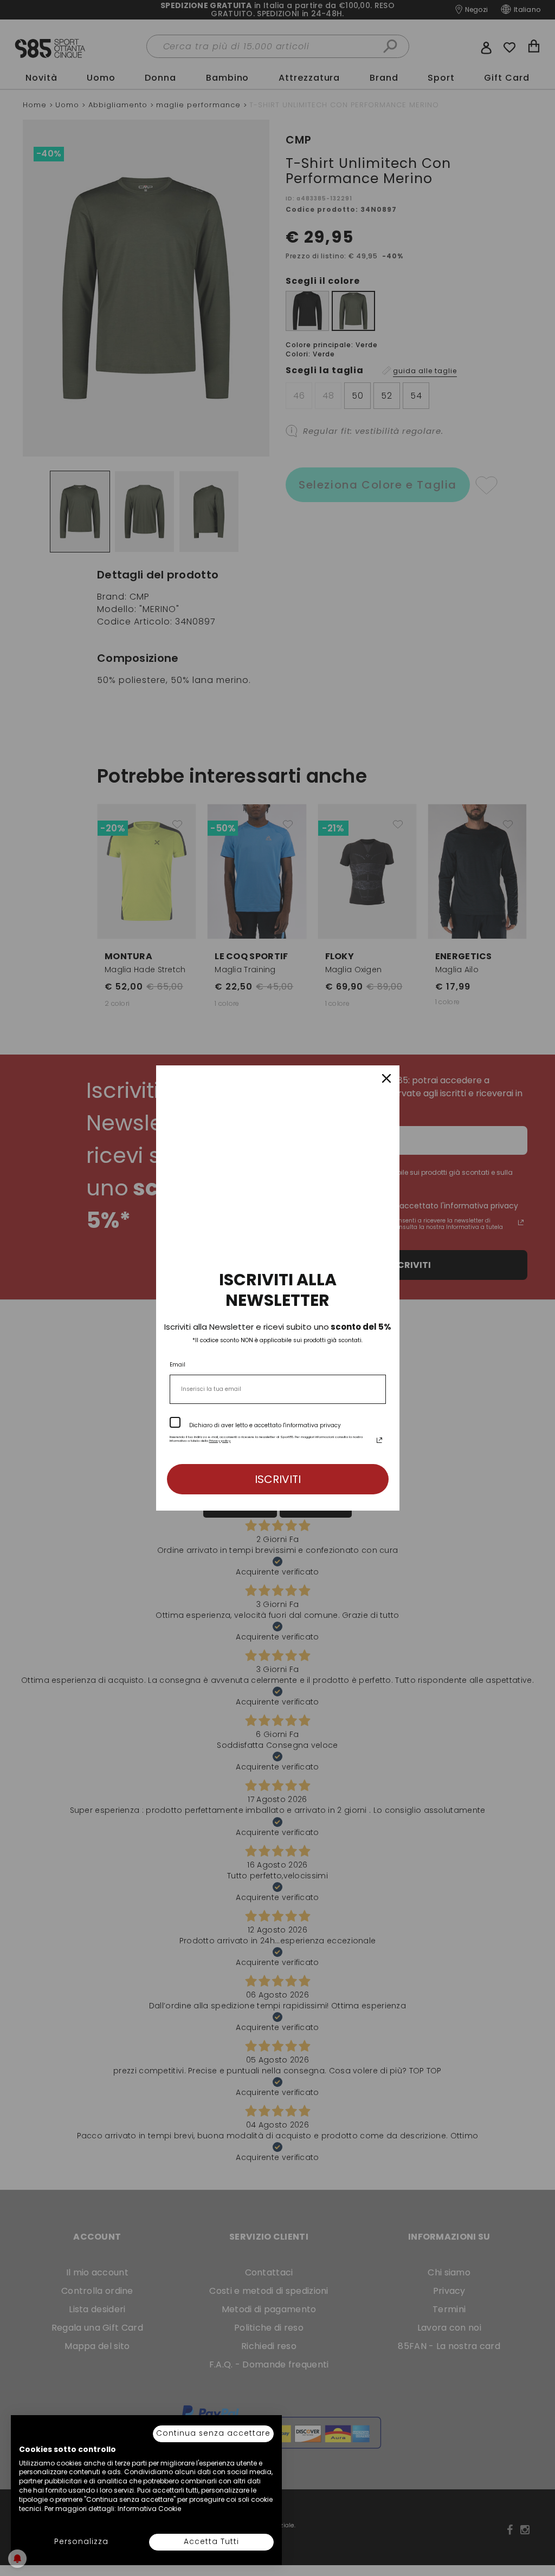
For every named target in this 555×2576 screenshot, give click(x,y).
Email (178, 1365)
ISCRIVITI (278, 1479)
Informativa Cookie (149, 2509)
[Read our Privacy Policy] (379, 1440)
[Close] (386, 1078)
